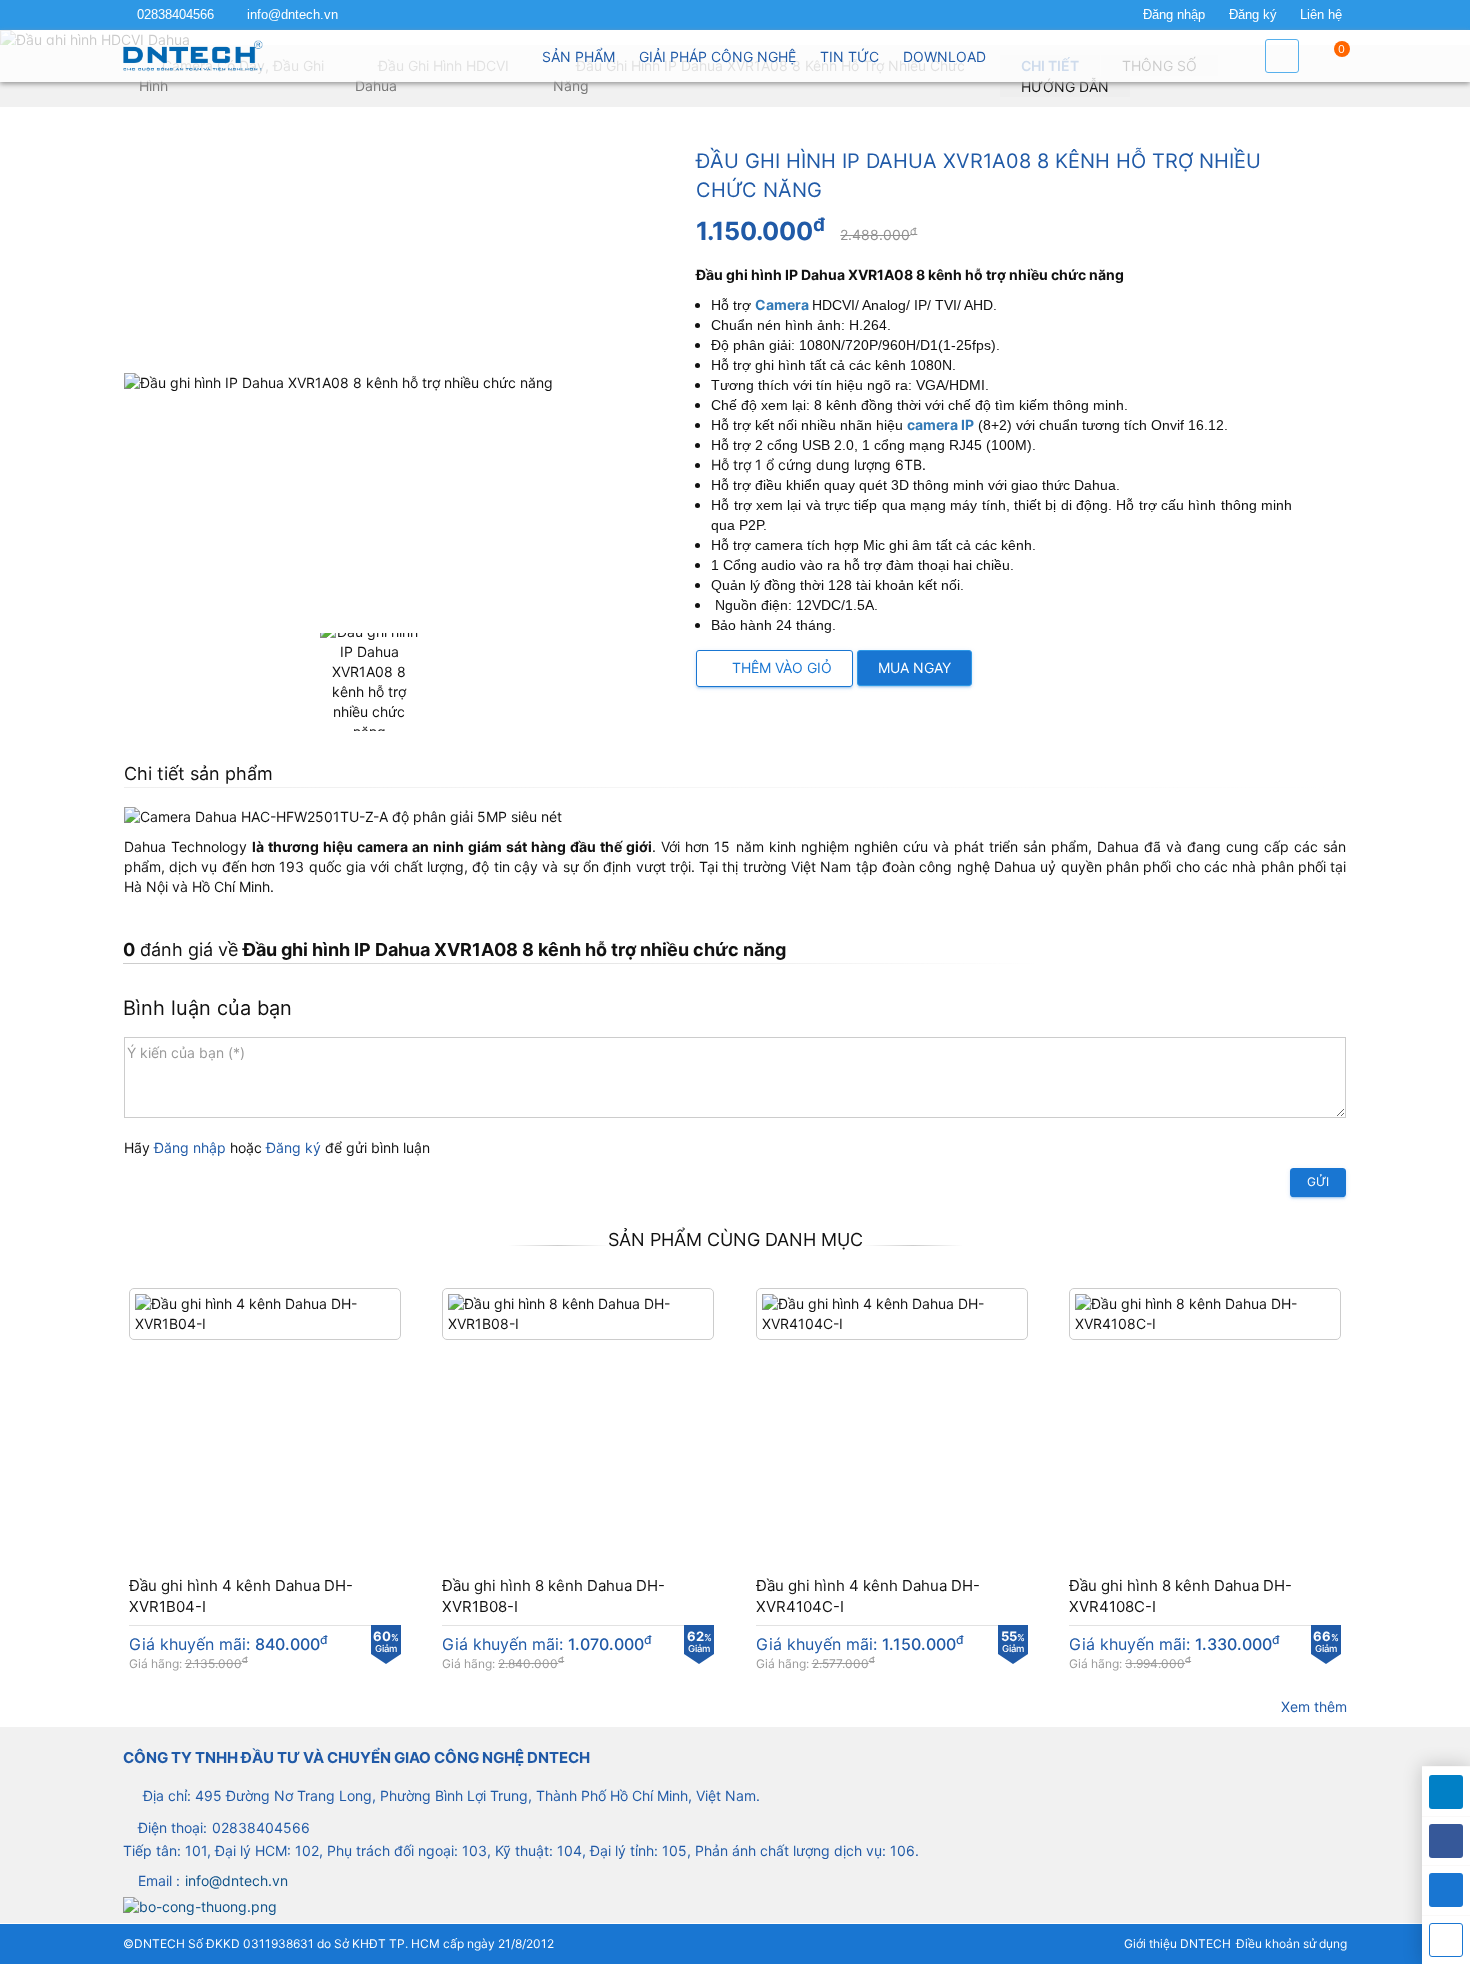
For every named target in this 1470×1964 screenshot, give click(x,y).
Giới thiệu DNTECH (1177, 1943)
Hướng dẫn (1065, 86)
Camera (782, 304)
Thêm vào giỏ (780, 667)
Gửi (1318, 1181)
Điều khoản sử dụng (1291, 1943)
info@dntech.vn (292, 15)
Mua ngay (914, 667)
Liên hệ (1321, 15)
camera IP (940, 424)
